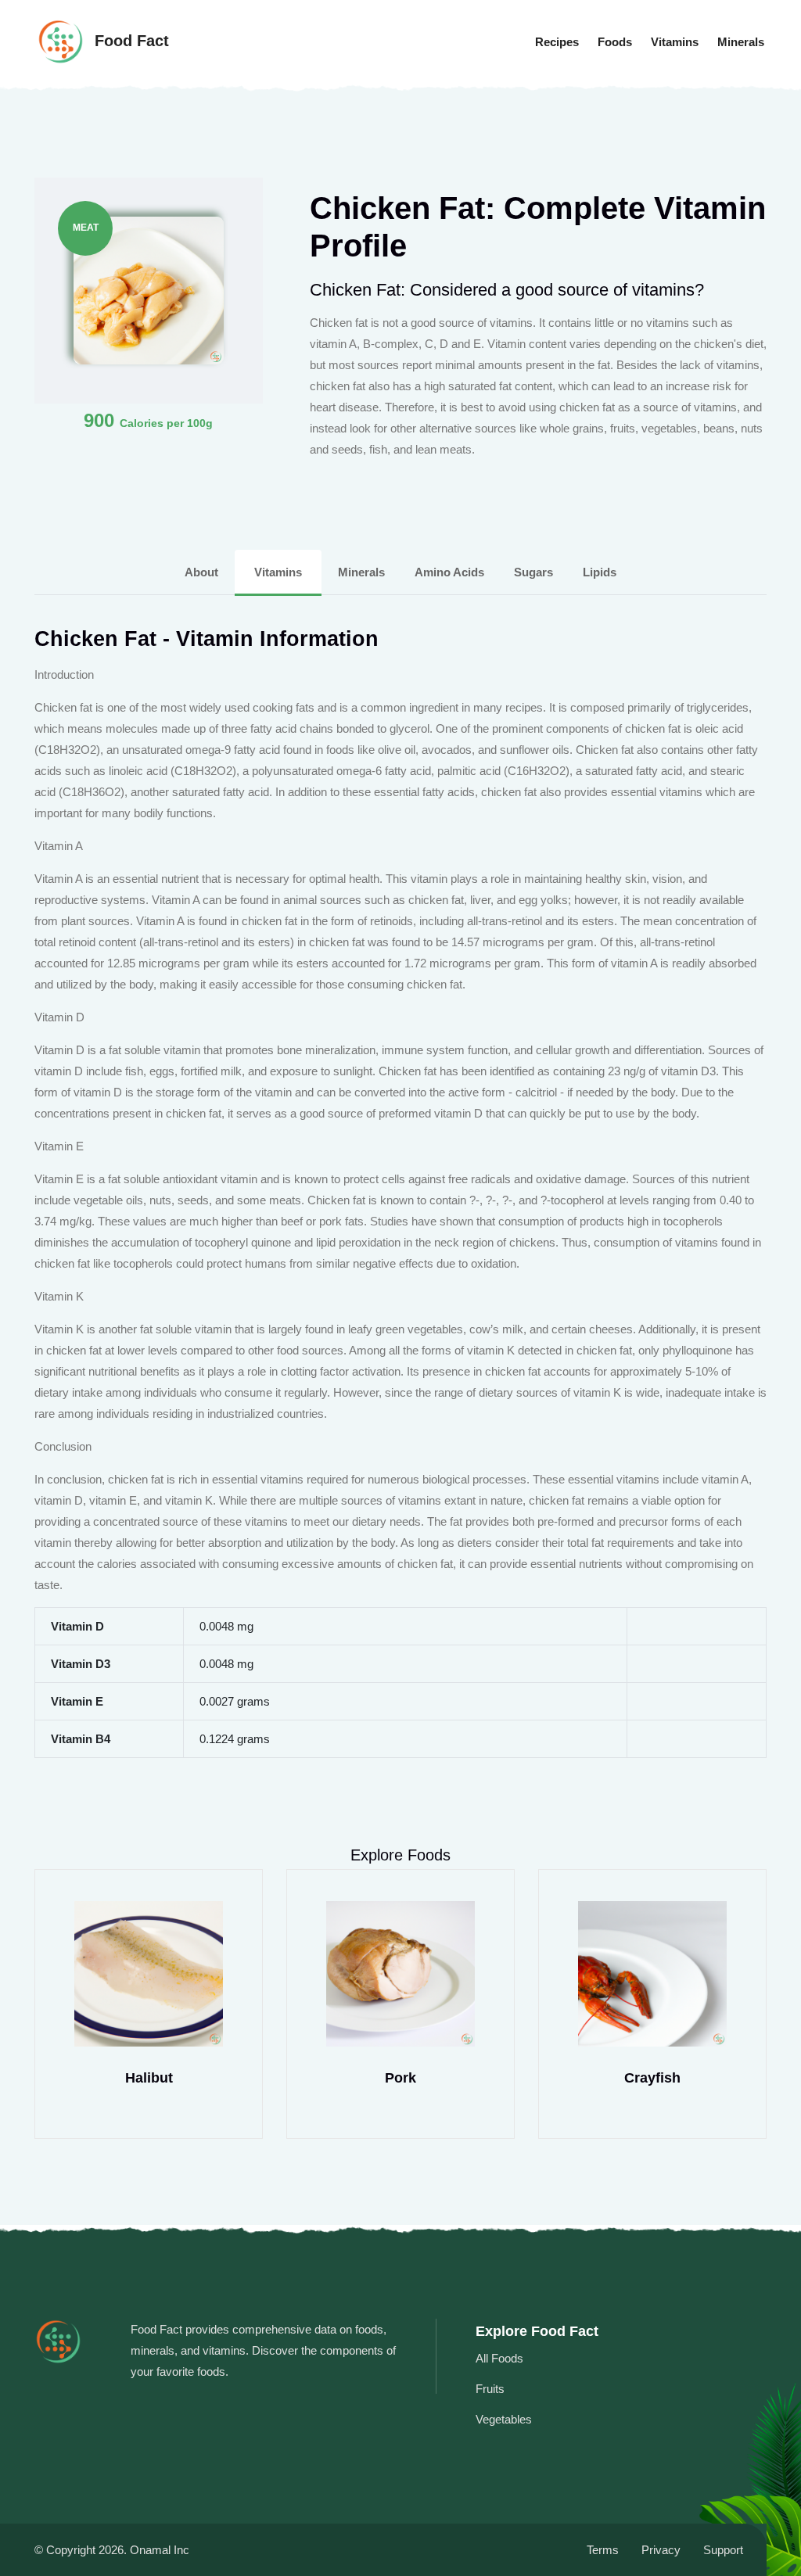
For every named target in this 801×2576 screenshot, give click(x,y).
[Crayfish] (652, 1974)
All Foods (499, 2358)
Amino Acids (451, 572)
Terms (603, 2550)
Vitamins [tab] (278, 572)
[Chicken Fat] (149, 289)
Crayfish (652, 2078)
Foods (615, 42)
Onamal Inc (160, 2550)
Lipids (600, 572)
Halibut (149, 2078)
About (203, 572)
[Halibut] (149, 1974)
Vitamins (675, 42)
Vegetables (504, 2419)
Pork (400, 2078)
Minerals (741, 42)
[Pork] (400, 1974)
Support (723, 2550)
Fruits (490, 2389)
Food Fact (129, 41)
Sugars (535, 572)
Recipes (557, 42)
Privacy (661, 2550)
